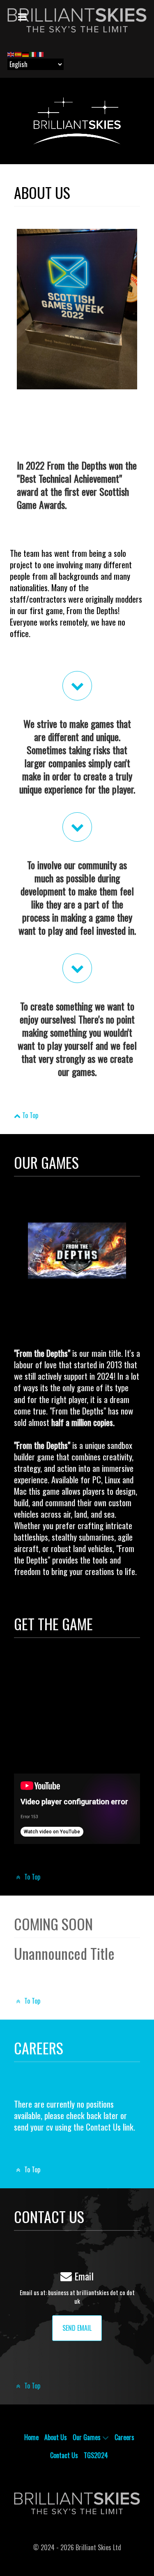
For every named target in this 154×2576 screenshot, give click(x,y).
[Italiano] (33, 54)
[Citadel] (77, 20)
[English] (11, 54)
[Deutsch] (26, 54)
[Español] (18, 54)
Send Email (77, 2328)
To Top (29, 1115)
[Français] (41, 54)
